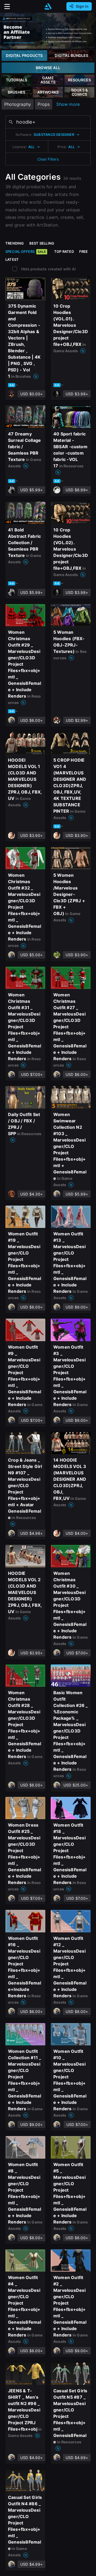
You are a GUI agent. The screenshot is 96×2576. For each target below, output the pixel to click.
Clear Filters (48, 159)
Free (84, 251)
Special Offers (26, 251)
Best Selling (42, 243)
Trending (15, 243)
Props (44, 104)
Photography (18, 104)
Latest (12, 259)
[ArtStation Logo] (48, 7)
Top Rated (64, 251)
